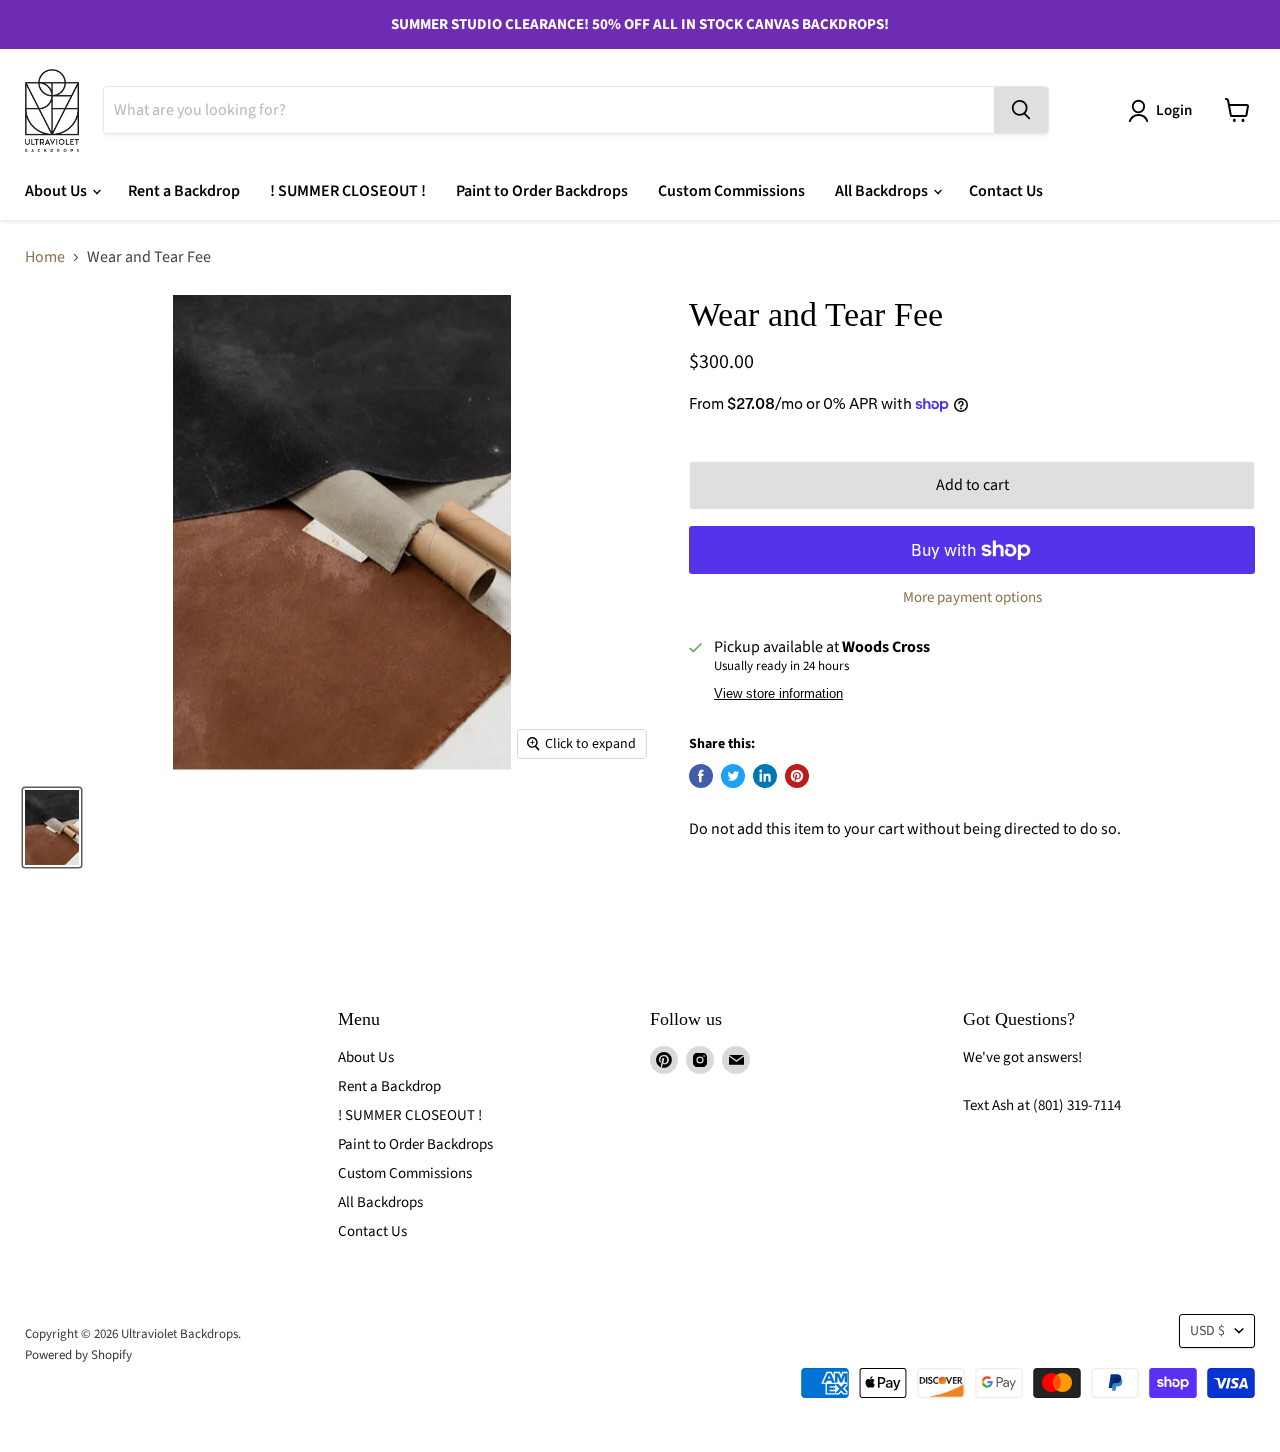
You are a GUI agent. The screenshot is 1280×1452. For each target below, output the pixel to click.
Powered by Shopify (78, 1355)
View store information (778, 694)
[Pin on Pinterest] (797, 776)
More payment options (972, 597)
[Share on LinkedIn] (765, 776)
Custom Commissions (731, 191)
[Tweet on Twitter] (733, 776)
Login (1174, 110)
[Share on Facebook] (701, 776)
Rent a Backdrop (184, 191)
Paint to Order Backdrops (542, 191)
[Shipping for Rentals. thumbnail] (52, 827)
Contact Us (1006, 191)
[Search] (1021, 110)
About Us (57, 191)
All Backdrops (883, 191)
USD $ (1207, 1331)
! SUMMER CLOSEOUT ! (348, 191)
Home (45, 257)
